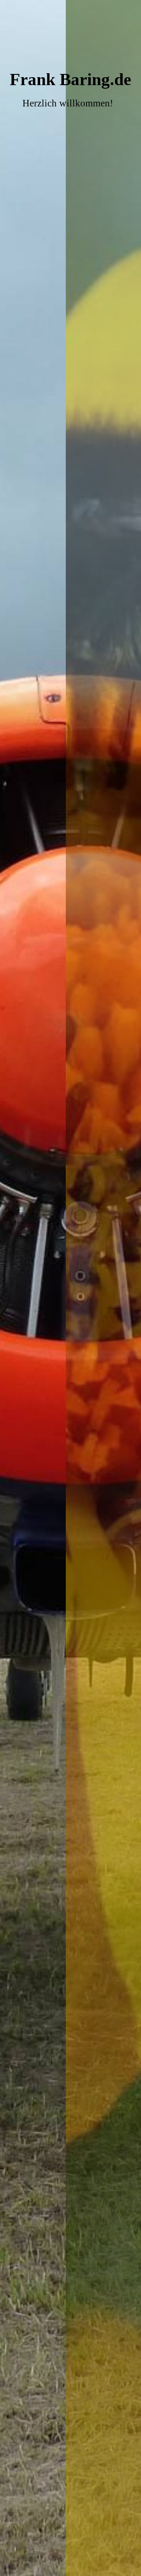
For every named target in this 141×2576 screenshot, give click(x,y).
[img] (70, 1288)
